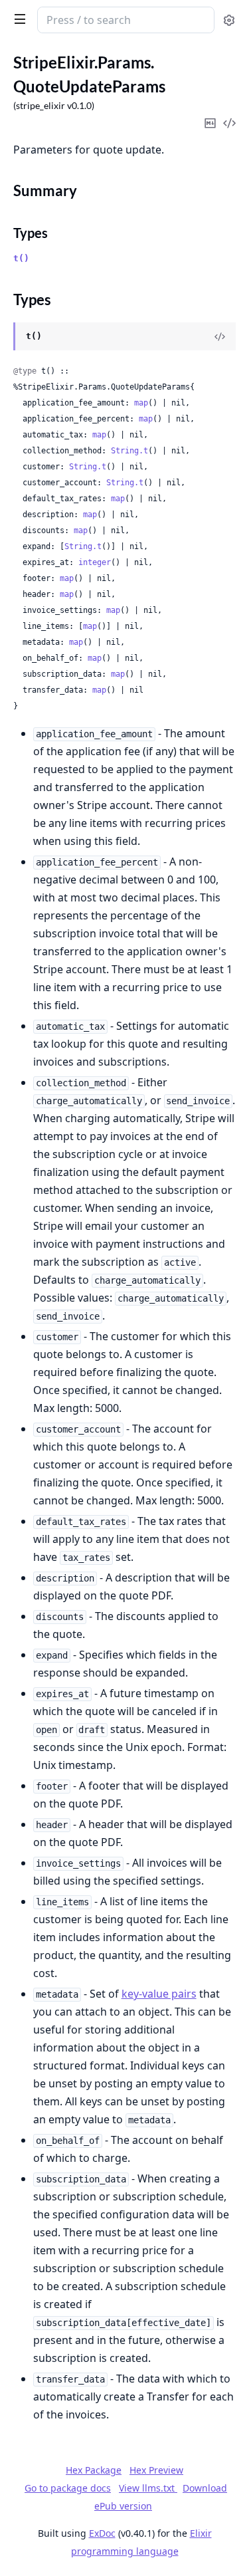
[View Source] (220, 336)
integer (95, 562)
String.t (129, 451)
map (141, 403)
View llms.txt (148, 2488)
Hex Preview (156, 2470)
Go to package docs (68, 2488)
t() (21, 258)
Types (31, 233)
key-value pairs (159, 1994)
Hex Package (94, 2470)
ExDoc (102, 2533)
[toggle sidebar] (17, 19)
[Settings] (229, 20)
